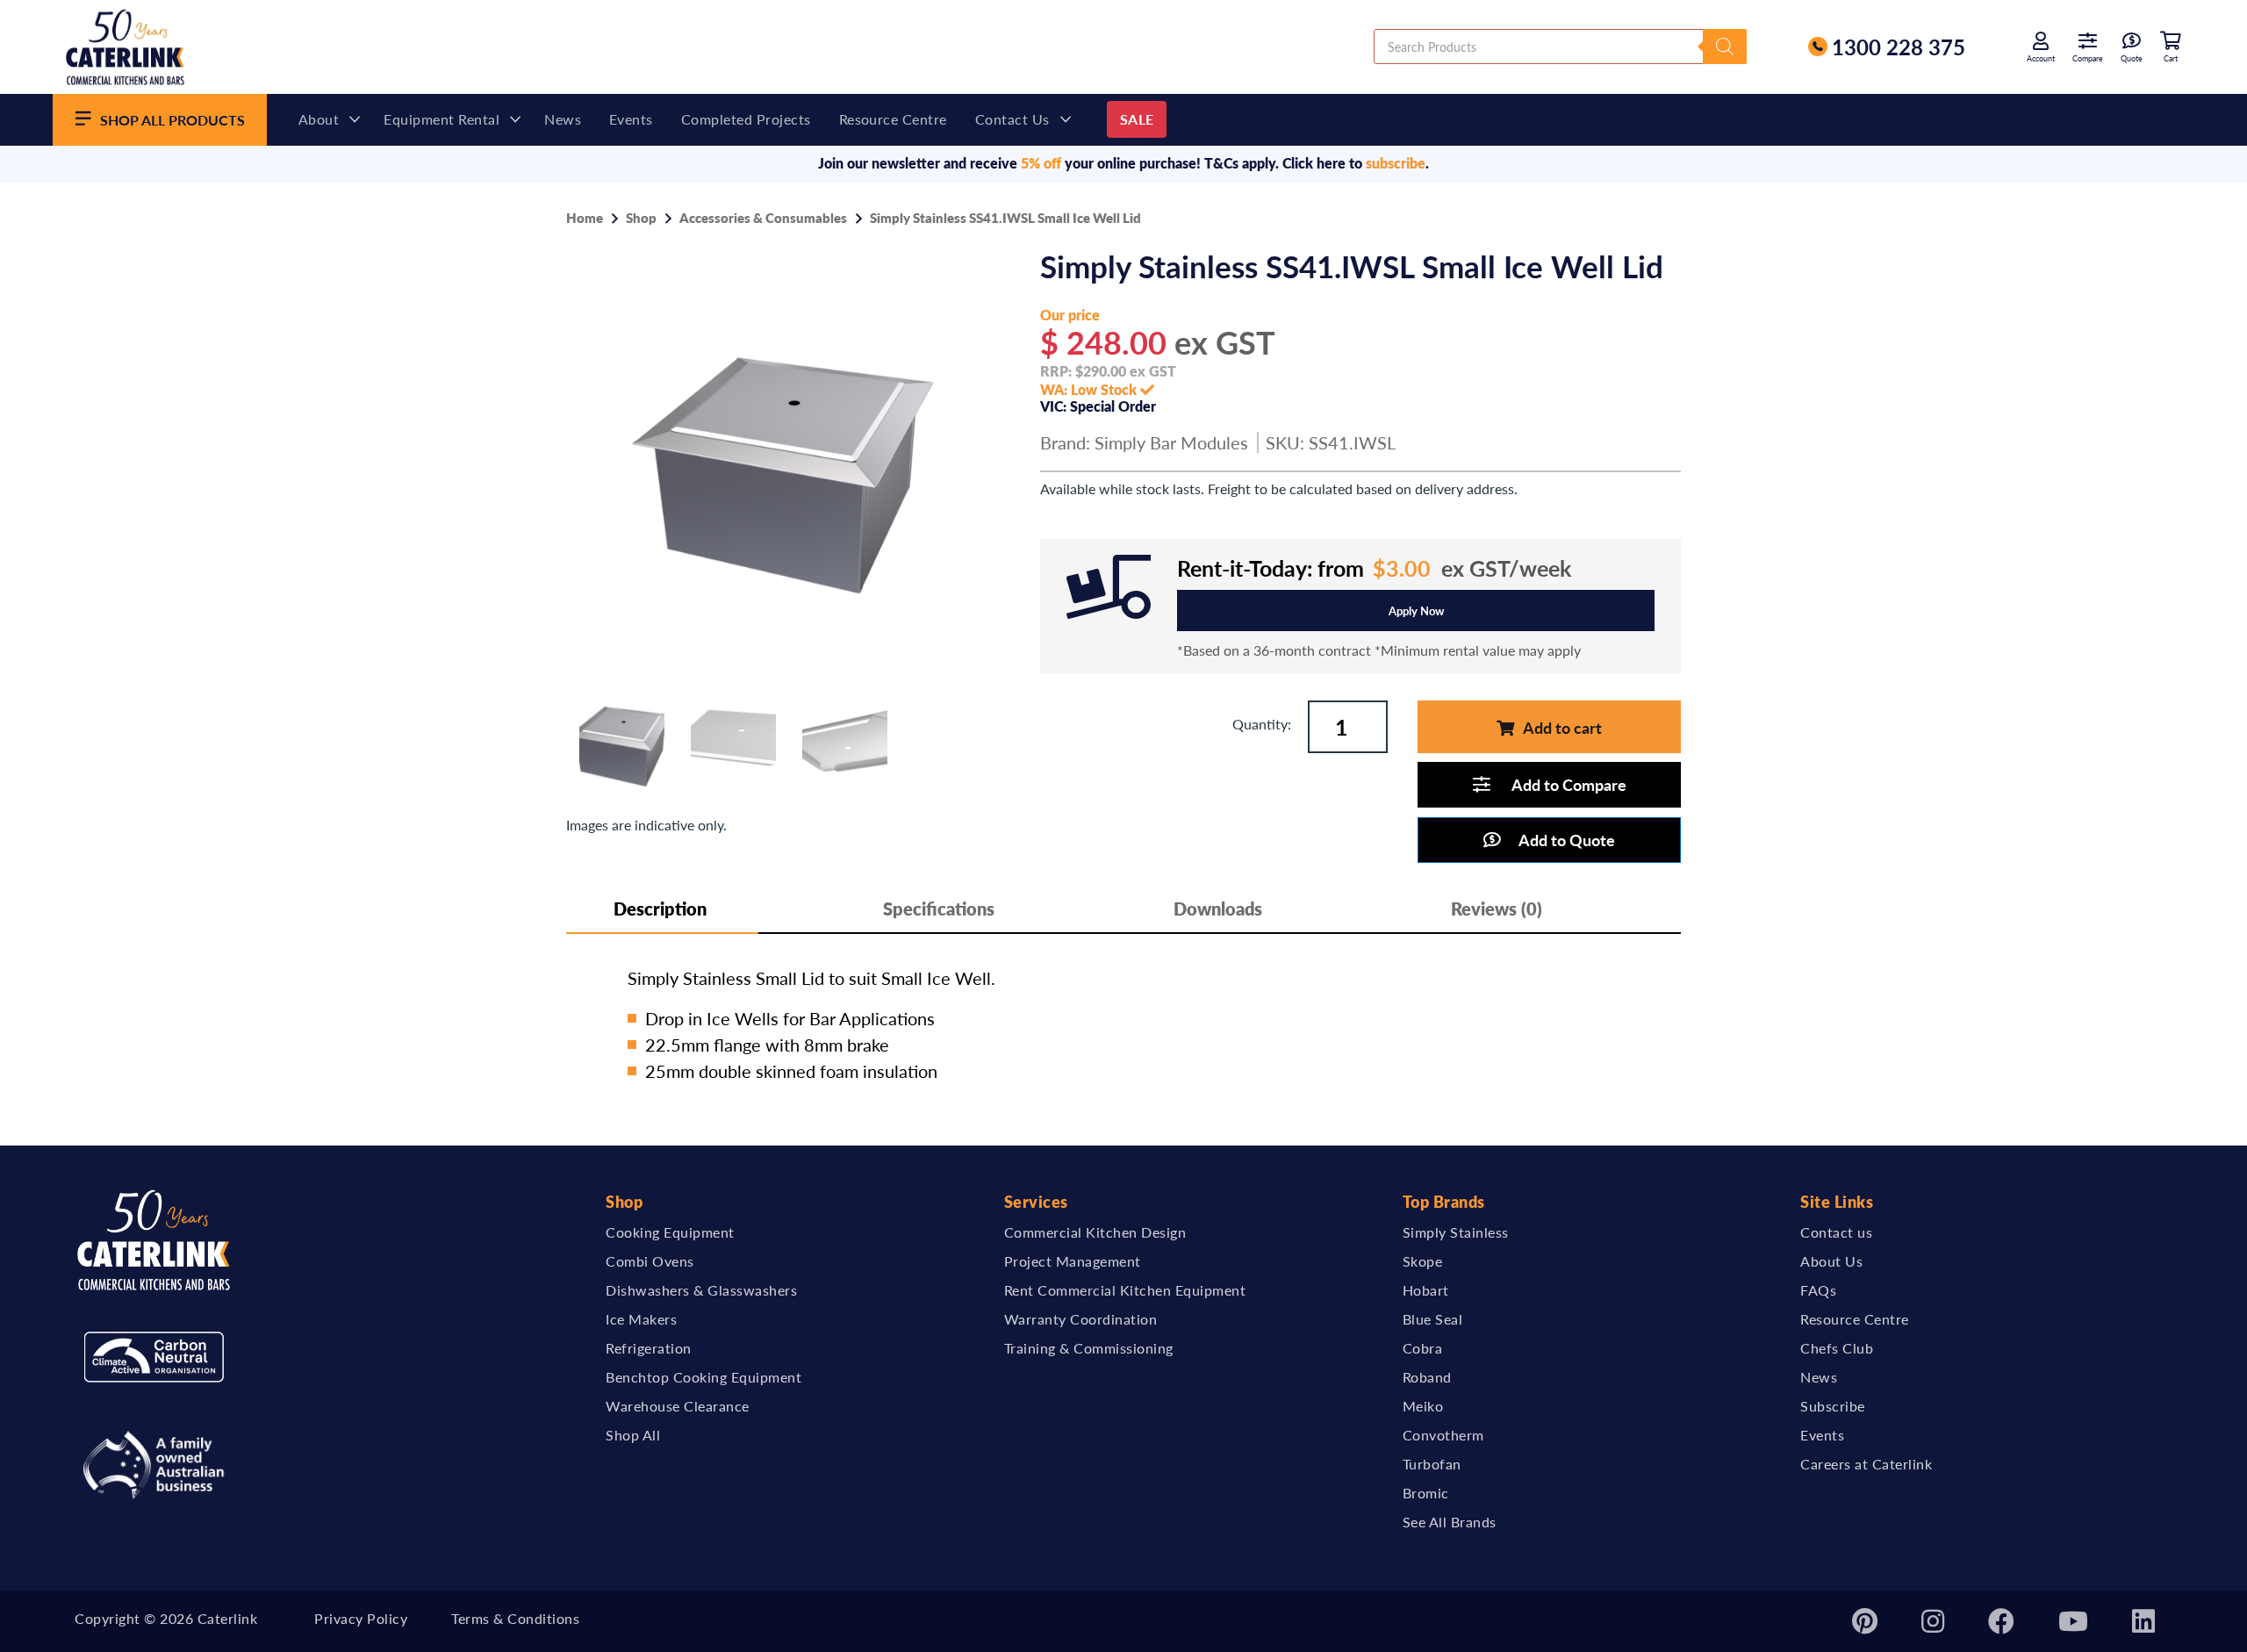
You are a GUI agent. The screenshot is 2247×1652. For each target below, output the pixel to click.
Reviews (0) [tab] (1497, 909)
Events (631, 119)
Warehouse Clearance (678, 1406)
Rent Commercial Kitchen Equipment (1125, 1290)
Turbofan (1432, 1464)
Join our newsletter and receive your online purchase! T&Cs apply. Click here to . (1123, 163)
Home (585, 217)
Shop (641, 217)
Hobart (1426, 1290)
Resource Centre (893, 119)
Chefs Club (1837, 1348)
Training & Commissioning (1089, 1348)
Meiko (1423, 1406)
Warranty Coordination (1081, 1319)
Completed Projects (746, 119)
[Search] (1725, 47)
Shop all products (172, 120)
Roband (1427, 1377)
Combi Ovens (650, 1261)
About (319, 119)
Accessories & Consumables (763, 217)
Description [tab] (660, 909)
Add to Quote (1567, 840)
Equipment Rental (442, 119)
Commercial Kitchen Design (1095, 1232)
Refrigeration (649, 1348)
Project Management (1073, 1261)
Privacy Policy (361, 1618)
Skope (1423, 1261)
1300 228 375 (1899, 47)
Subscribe (1833, 1406)
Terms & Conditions (515, 1618)
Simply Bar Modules (1171, 442)
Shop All (633, 1435)
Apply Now (1416, 611)
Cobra (1423, 1348)
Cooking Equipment (670, 1232)
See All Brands (1450, 1522)
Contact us (1012, 119)
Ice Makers (641, 1319)
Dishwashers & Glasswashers (701, 1290)
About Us (1831, 1261)
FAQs (1818, 1290)
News (563, 119)
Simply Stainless (1456, 1232)
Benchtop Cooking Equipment (704, 1377)
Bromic (1426, 1493)
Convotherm (1443, 1435)
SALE (1137, 119)
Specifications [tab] (939, 909)
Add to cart (1562, 727)
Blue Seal (1433, 1319)
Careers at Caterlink (1866, 1464)
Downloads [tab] (1218, 909)
